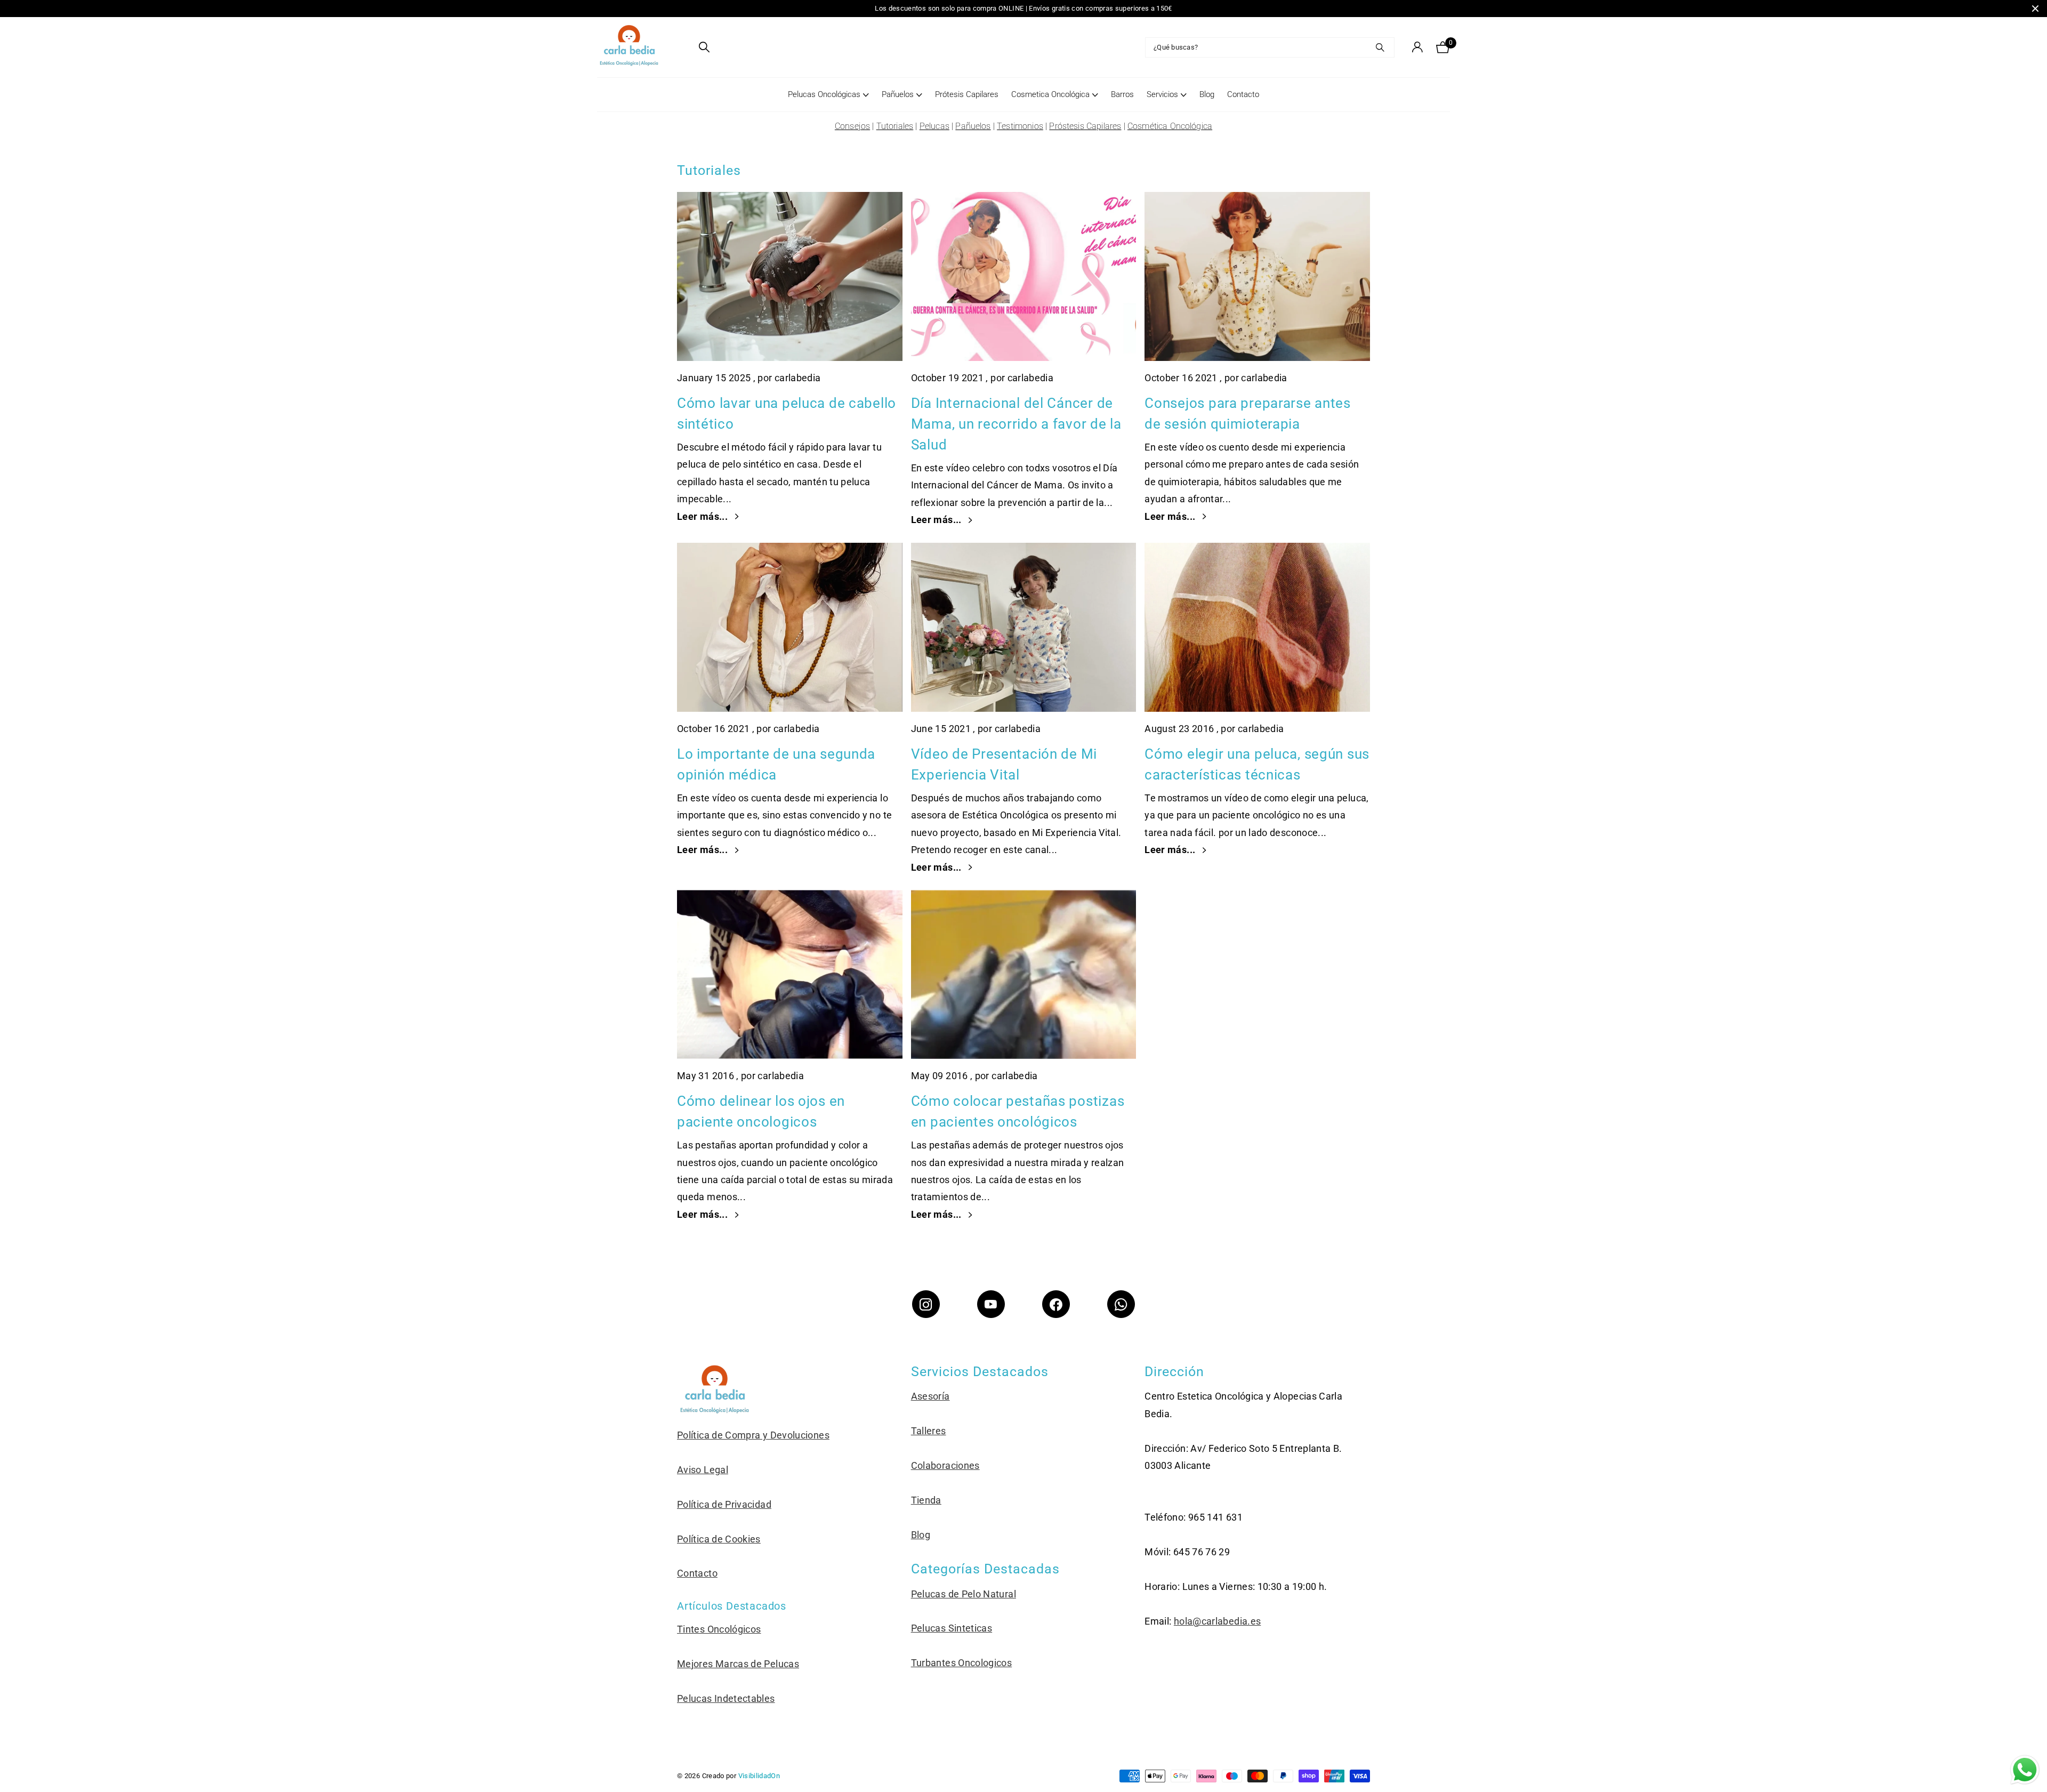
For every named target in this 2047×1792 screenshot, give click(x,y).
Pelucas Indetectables (726, 1698)
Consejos (852, 126)
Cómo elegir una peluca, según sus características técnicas (1257, 764)
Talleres (929, 1431)
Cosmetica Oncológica (1050, 94)
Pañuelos (898, 94)
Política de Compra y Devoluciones (753, 1435)
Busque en (1380, 47)
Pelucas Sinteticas (952, 1628)
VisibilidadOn (759, 1776)
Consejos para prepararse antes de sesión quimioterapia (1248, 413)
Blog (1207, 94)
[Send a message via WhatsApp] (2025, 1770)
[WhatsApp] (1121, 1304)
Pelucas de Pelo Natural (964, 1594)
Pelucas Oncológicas (824, 94)
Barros (1122, 94)
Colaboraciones (945, 1465)
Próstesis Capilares (1085, 126)
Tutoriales (895, 126)
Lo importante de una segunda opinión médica (776, 764)
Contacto (1243, 94)
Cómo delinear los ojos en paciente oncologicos (761, 1111)
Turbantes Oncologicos (962, 1663)
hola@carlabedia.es (1217, 1621)
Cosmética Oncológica (1170, 126)
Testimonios (1020, 126)
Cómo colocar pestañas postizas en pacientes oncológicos (1018, 1111)
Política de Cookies (719, 1539)
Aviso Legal (703, 1470)
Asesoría (930, 1396)
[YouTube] (991, 1304)
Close (2035, 9)
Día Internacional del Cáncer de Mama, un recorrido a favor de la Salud (1016, 424)
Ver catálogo (684, 47)
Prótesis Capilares (967, 94)
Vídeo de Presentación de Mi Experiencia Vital (1004, 764)
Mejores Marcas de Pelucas (738, 1664)
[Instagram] (926, 1304)
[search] (704, 47)
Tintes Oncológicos (719, 1629)
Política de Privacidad (724, 1504)
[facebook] (1056, 1304)
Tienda (926, 1500)
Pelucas (934, 126)
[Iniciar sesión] (1417, 47)
